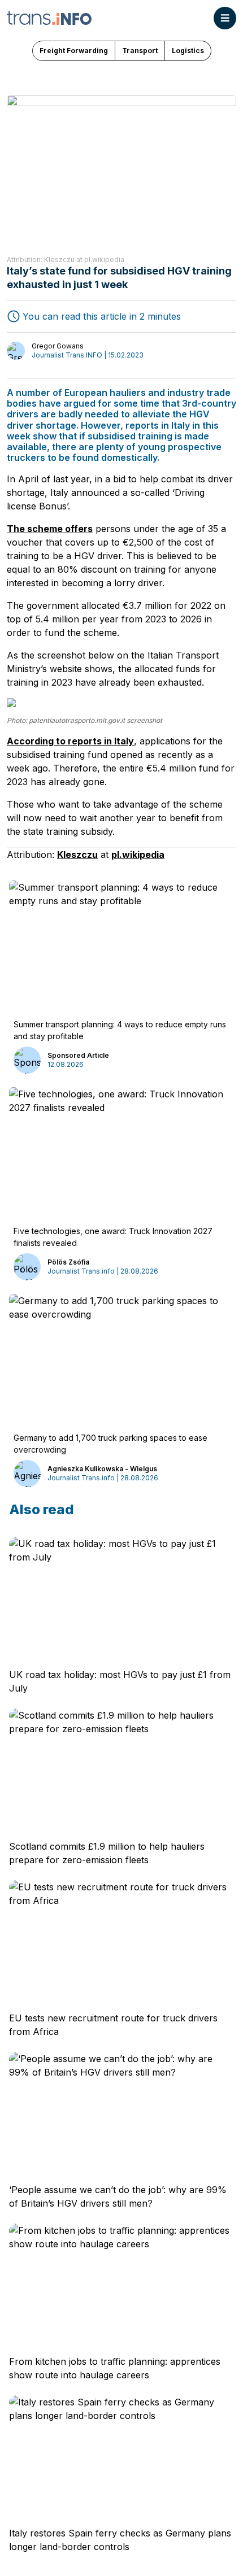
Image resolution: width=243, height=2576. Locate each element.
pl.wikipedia (138, 855)
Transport (140, 51)
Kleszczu (77, 855)
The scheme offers (50, 529)
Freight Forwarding (74, 51)
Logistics (188, 51)
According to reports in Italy (70, 741)
